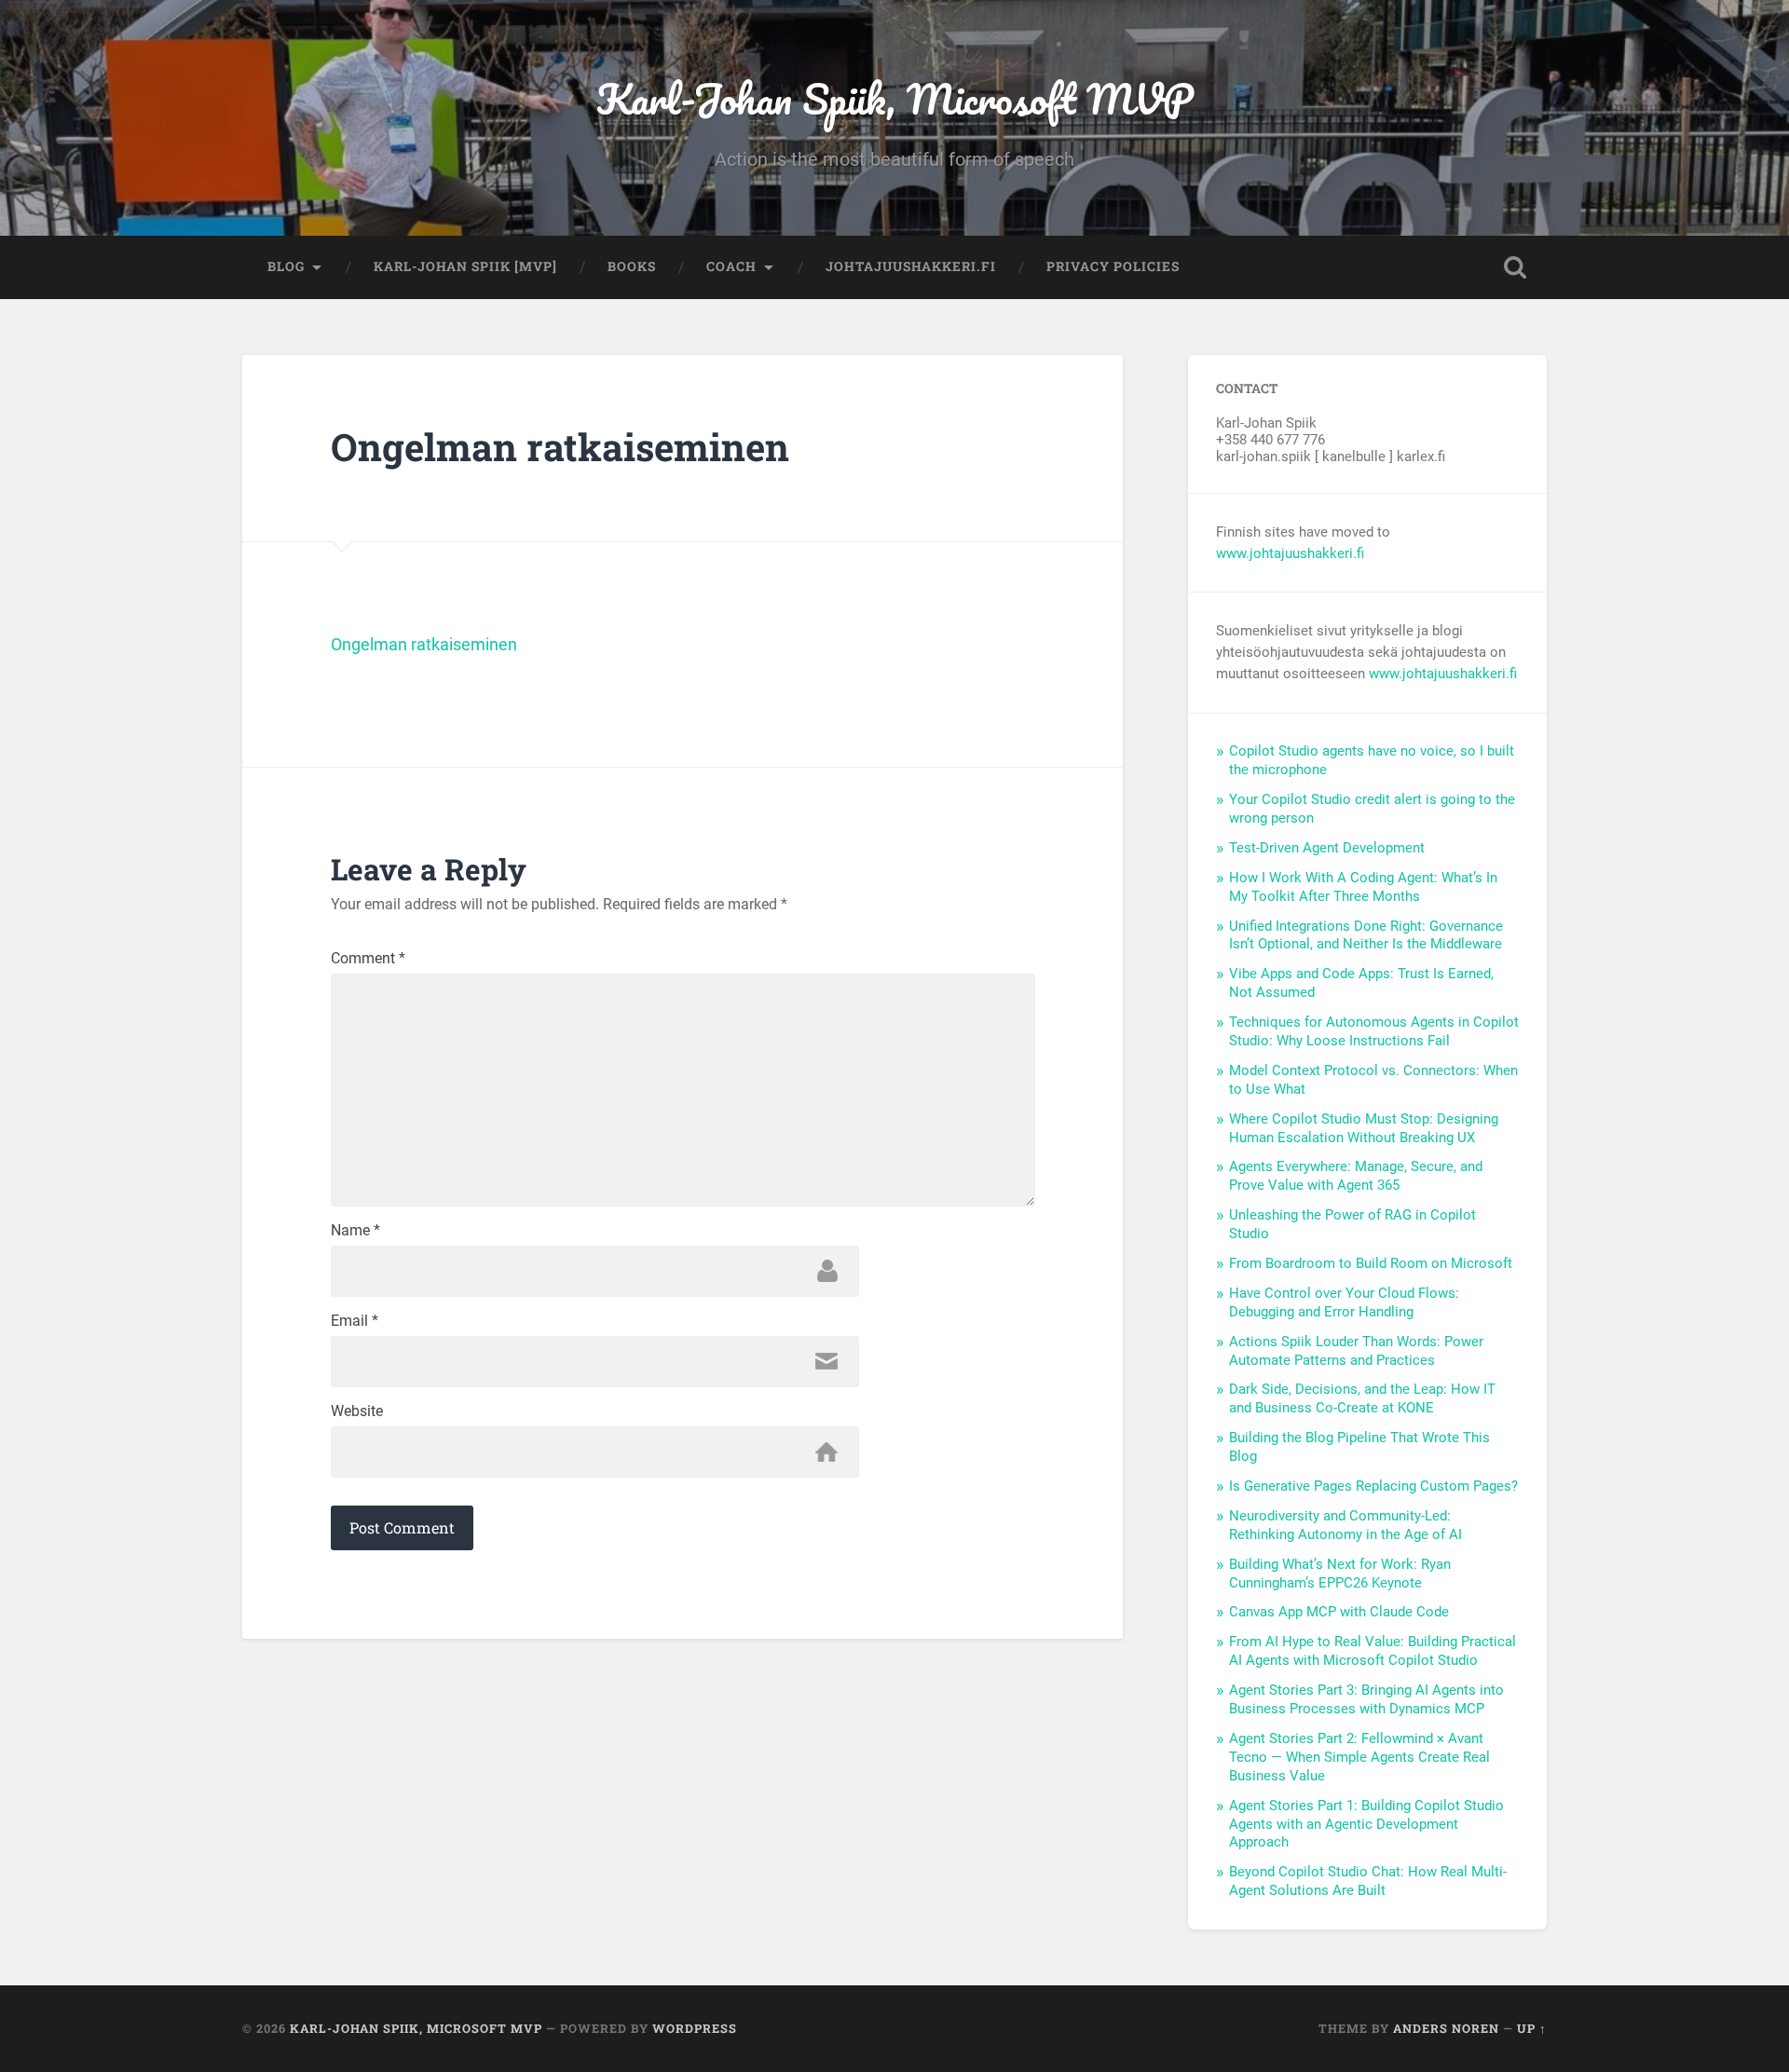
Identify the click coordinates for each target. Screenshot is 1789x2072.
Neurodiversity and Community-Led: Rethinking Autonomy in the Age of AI (1345, 1525)
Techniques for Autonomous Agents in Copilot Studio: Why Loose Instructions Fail (1374, 1031)
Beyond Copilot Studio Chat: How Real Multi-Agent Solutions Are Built (1368, 1881)
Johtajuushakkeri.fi (911, 266)
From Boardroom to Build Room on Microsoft (1371, 1263)
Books (632, 266)
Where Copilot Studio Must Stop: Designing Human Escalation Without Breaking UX (1364, 1128)
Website (357, 1411)
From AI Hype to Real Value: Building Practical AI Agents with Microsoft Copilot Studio (1372, 1651)
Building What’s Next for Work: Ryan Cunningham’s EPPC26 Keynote (1340, 1574)
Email (355, 1321)
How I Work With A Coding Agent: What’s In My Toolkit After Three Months (1363, 887)
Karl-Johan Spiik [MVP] (465, 266)
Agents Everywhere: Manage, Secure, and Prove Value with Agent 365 (1356, 1176)
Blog (286, 266)
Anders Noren (1446, 2028)
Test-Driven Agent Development (1327, 848)
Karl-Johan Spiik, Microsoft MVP (895, 98)
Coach (731, 266)
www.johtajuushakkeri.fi (1290, 553)
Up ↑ (1532, 2028)
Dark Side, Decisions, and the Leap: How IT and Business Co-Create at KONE (1362, 1398)
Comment (368, 959)
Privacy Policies (1113, 266)
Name (355, 1231)
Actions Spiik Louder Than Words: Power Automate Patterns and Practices (1356, 1351)
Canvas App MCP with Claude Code (1339, 1612)
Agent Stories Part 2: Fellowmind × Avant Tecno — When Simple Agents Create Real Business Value (1359, 1757)
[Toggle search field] (1515, 267)
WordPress (695, 2028)
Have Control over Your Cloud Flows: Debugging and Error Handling (1344, 1302)
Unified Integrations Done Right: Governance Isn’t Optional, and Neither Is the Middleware (1366, 935)
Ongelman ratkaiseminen (424, 644)
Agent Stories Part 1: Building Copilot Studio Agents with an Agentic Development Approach (1366, 1824)
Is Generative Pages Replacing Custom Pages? (1373, 1486)
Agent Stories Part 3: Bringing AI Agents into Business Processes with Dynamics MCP (1366, 1699)
